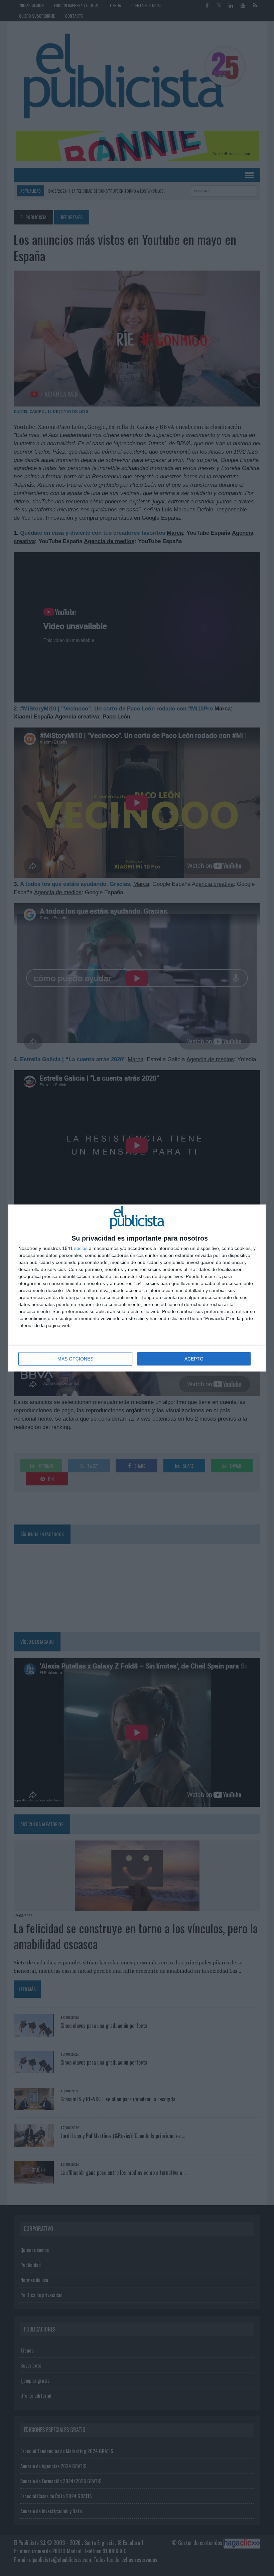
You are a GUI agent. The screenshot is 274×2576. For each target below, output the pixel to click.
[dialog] (137, 1288)
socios (81, 1248)
